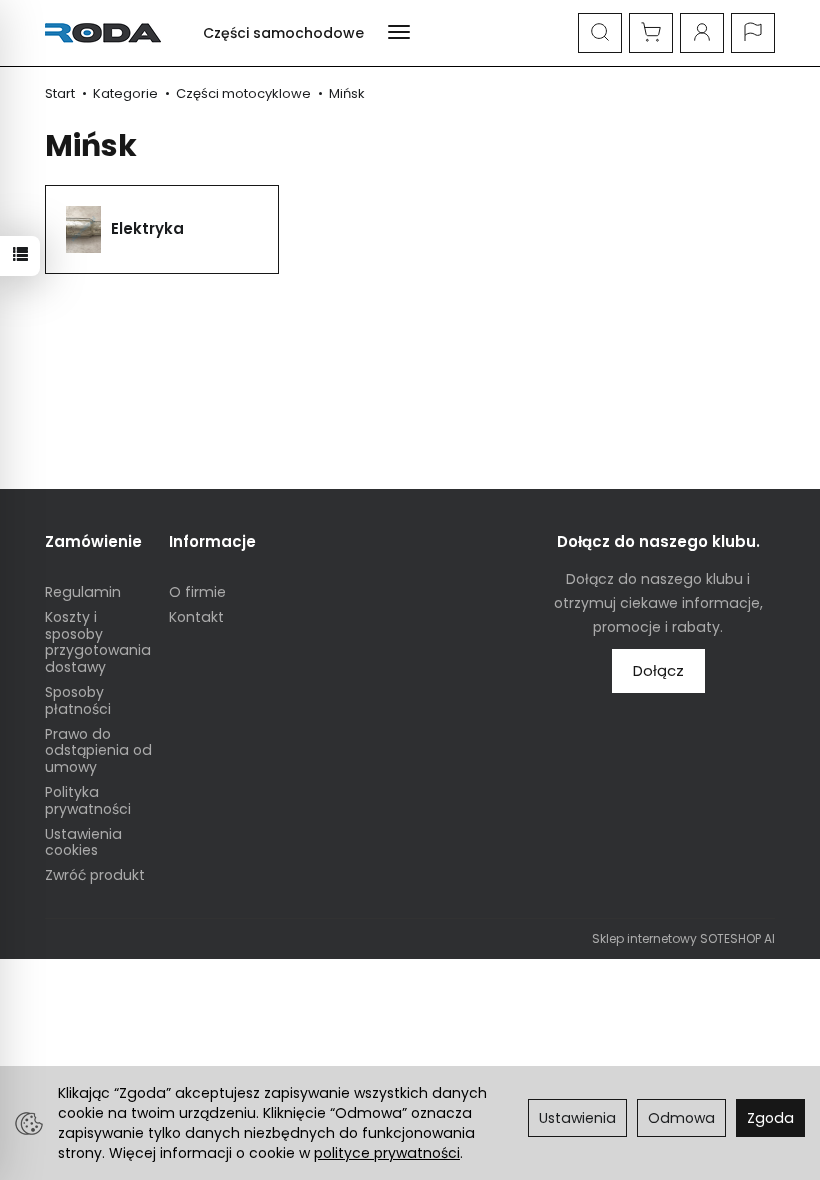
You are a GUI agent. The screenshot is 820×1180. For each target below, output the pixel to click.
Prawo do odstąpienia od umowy (98, 751)
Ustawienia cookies (83, 842)
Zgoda (770, 1118)
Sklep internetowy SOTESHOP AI (683, 938)
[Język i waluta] (753, 33)
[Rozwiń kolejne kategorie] (399, 33)
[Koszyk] (651, 33)
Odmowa (681, 1118)
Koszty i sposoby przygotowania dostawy (98, 642)
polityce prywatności (387, 1153)
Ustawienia (577, 1118)
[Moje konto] (702, 33)
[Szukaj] (600, 33)
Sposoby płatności (78, 700)
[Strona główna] (108, 33)
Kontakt (196, 617)
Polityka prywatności (88, 800)
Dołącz (658, 670)
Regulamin (83, 592)
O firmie (197, 592)
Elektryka (147, 228)
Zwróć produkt (95, 875)
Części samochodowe (283, 33)
